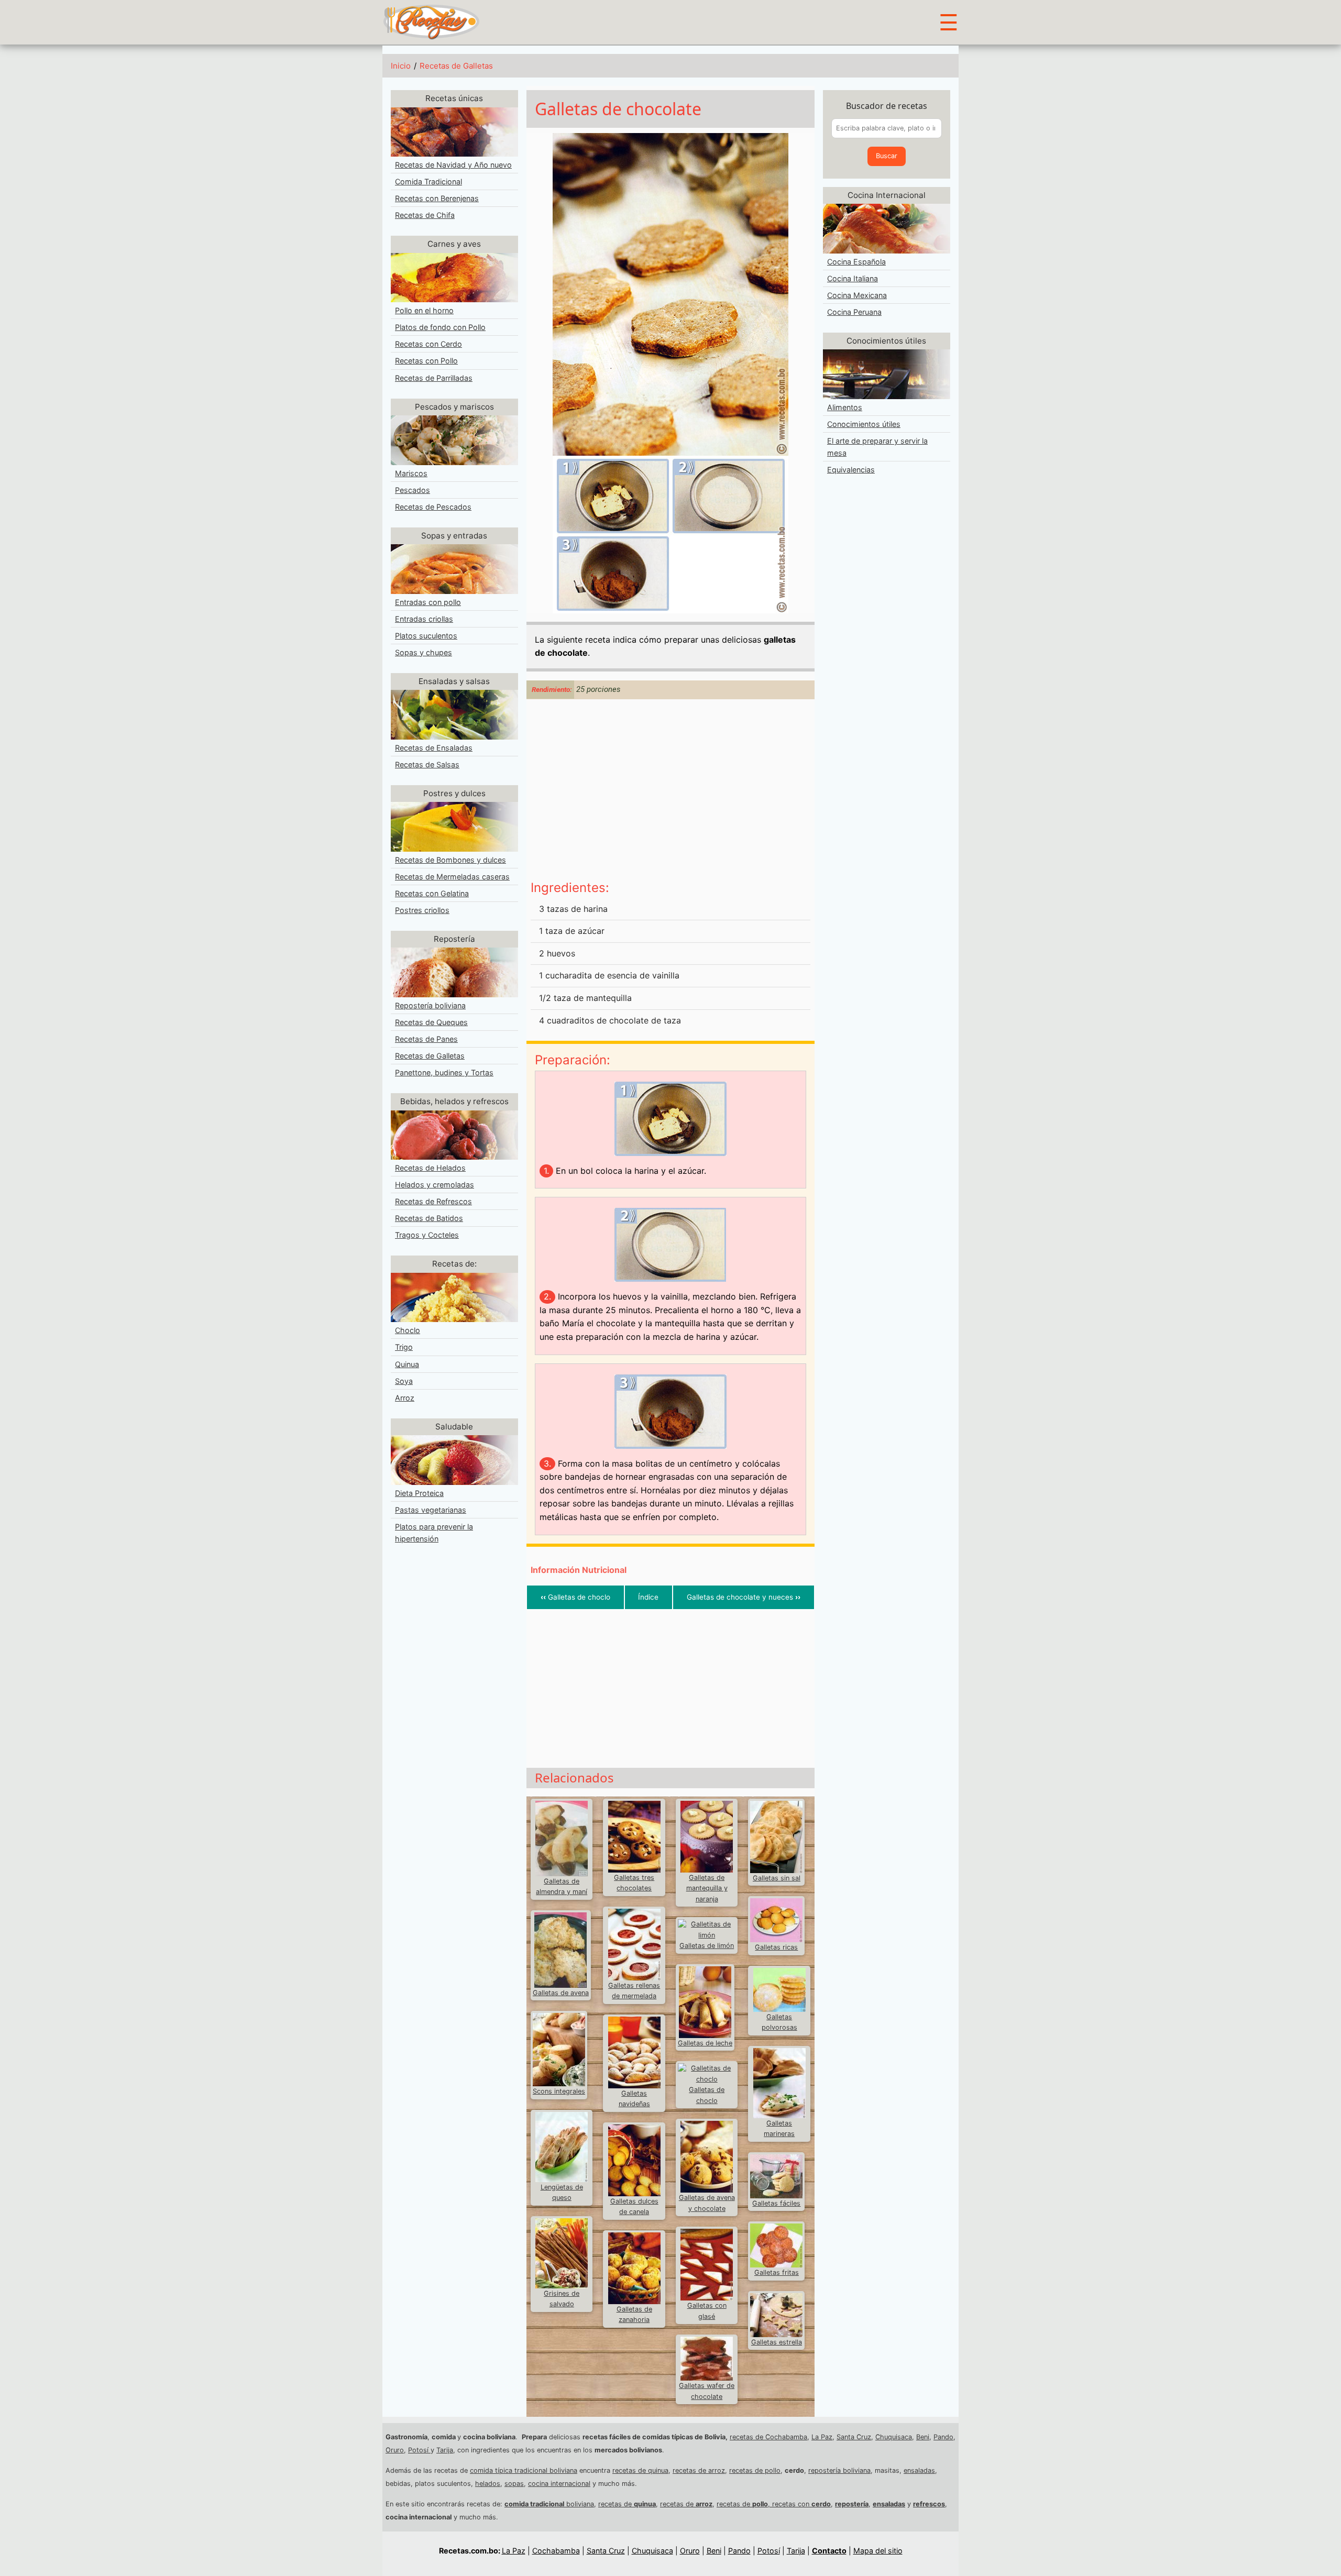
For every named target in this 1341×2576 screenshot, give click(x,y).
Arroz (405, 1398)
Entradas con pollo (428, 602)
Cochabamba (556, 2551)
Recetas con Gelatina (432, 893)
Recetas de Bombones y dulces (450, 860)
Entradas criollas (424, 619)
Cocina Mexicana (857, 295)
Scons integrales (559, 2091)
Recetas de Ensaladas (434, 748)
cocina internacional (559, 2484)
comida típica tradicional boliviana (524, 2470)
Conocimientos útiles (864, 424)
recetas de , (744, 2504)
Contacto (829, 2551)
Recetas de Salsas (427, 764)
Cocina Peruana (854, 312)
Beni (923, 2437)
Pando (943, 2437)
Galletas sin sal (777, 1878)
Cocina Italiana (853, 278)
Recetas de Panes (426, 1039)
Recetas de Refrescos (433, 1201)
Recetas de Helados (430, 1168)
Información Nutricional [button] (579, 1570)
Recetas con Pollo (426, 361)
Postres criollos (422, 910)
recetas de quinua (640, 2470)
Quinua (407, 1364)
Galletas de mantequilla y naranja (707, 1888)
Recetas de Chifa (425, 215)
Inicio (401, 66)
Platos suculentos (426, 636)
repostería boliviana (839, 2470)
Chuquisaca (894, 2437)
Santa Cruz (854, 2437)
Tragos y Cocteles (427, 1235)
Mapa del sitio (878, 2551)
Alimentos (845, 407)
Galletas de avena (561, 1993)
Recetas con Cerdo (428, 344)
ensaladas (919, 2470)
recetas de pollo (755, 2470)
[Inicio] (431, 21)
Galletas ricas (776, 1947)
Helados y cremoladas (435, 1185)
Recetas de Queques (431, 1022)
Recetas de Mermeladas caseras (452, 877)
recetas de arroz (699, 2470)
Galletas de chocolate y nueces (744, 1597)
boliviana (549, 2504)
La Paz (822, 2437)
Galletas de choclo (575, 1597)
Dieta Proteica (419, 1493)
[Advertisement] (670, 791)
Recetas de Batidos (429, 1218)
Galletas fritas (777, 2272)
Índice (648, 1597)
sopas (514, 2484)
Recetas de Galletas (456, 66)
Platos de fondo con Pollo (440, 327)
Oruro (395, 2450)
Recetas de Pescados (433, 507)
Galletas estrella (777, 2342)
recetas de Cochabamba (768, 2437)
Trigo (404, 1347)
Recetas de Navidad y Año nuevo (453, 165)
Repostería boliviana (430, 1005)
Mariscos (411, 473)
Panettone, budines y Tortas (444, 1072)
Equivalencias (851, 470)
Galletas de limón (707, 1946)
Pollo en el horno (424, 310)
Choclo (408, 1330)
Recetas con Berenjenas (437, 198)
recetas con (801, 2504)
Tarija (445, 2450)
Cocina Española (856, 262)
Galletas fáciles (776, 2203)
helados (488, 2484)
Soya (404, 1381)
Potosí (419, 2450)
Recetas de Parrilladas (434, 378)
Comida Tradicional (428, 181)
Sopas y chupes (424, 652)
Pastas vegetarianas (431, 1510)
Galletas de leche (705, 2043)
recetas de (627, 2504)
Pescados (413, 490)
